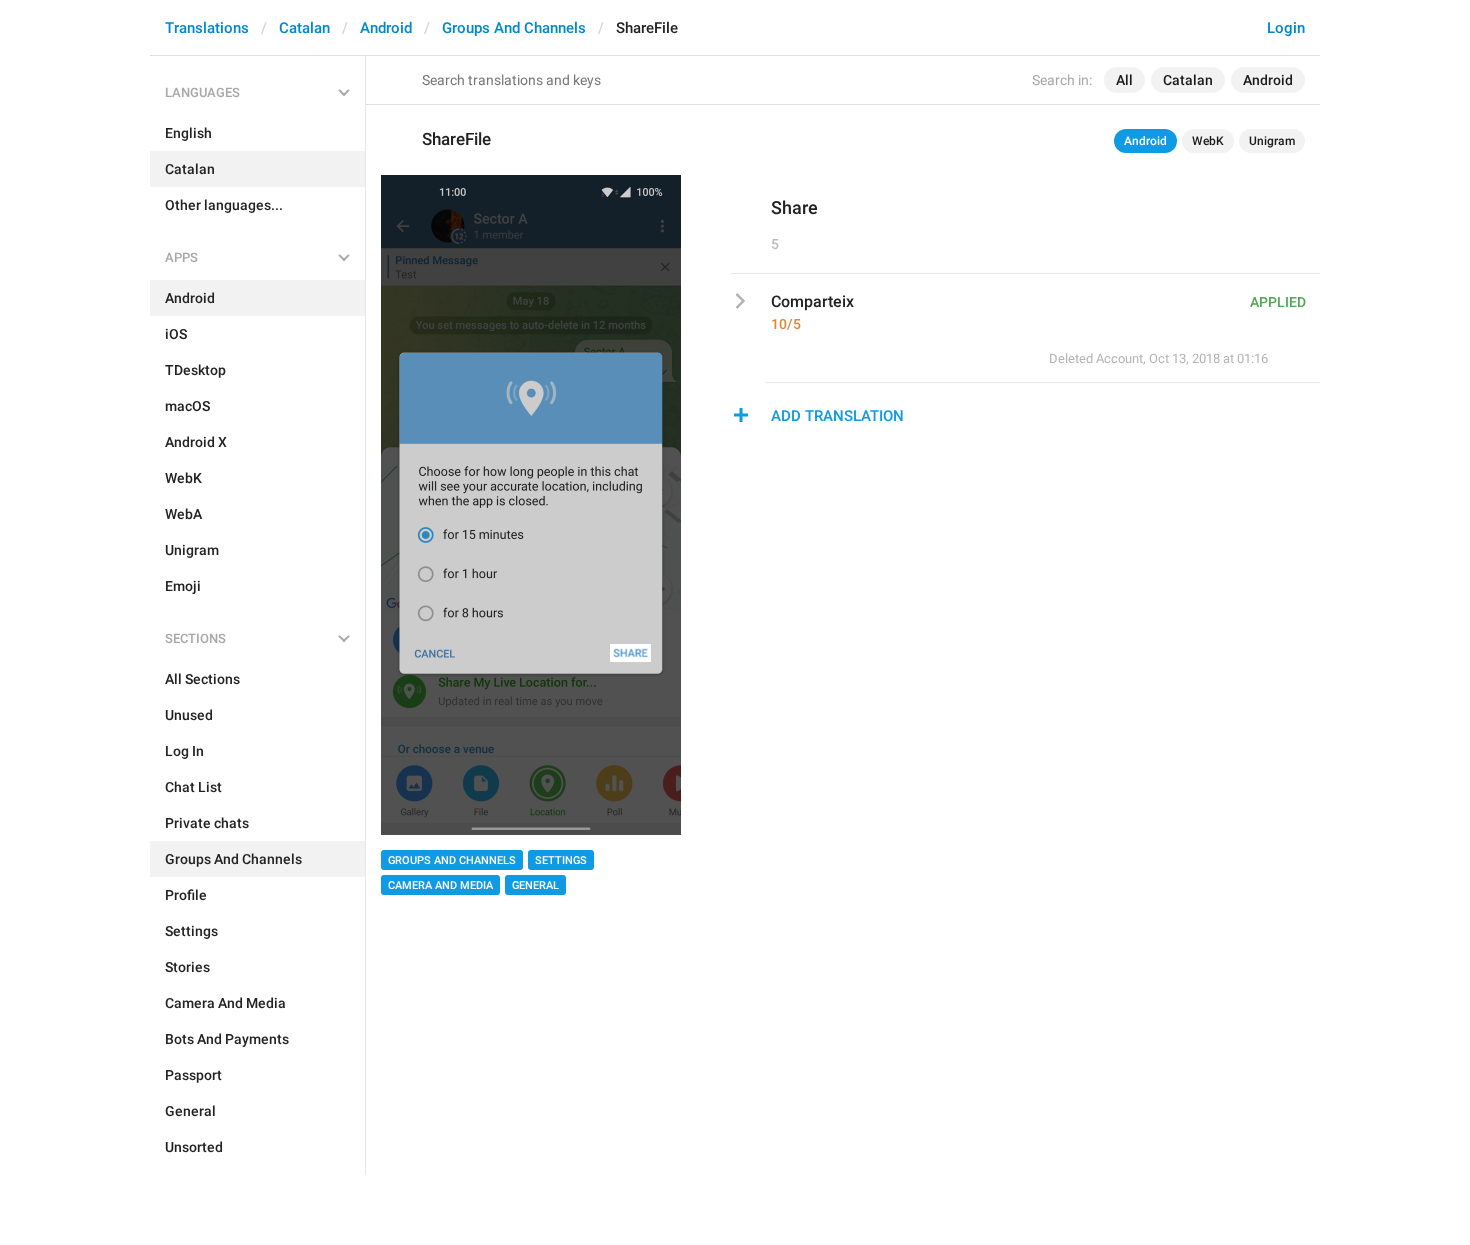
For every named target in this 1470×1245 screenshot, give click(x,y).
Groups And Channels (514, 28)
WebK (1208, 141)
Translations (207, 28)
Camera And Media (440, 885)
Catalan (304, 28)
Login (1286, 28)
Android (386, 28)
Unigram (1272, 141)
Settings (561, 860)
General (535, 885)
